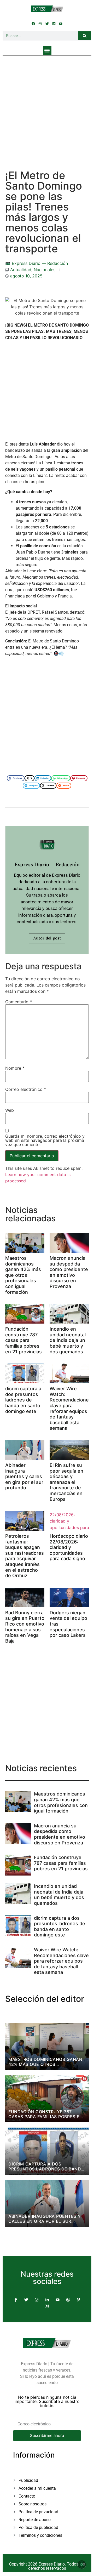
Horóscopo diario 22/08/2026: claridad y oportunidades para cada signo (69, 1547)
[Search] (85, 36)
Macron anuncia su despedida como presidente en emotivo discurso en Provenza (69, 1272)
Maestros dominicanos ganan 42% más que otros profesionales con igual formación (23, 1275)
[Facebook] (33, 24)
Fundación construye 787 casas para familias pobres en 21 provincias (23, 1340)
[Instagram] (40, 24)
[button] (47, 50)
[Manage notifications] (82, 2564)
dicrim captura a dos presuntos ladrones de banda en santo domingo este (23, 1400)
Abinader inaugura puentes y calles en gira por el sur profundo (24, 1476)
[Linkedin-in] (47, 2300)
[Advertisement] (47, 107)
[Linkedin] (54, 24)
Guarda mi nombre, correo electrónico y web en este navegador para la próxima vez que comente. (45, 1140)
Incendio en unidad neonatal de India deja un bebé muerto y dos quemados (68, 1340)
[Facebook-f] (16, 2300)
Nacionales (45, 270)
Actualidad (21, 270)
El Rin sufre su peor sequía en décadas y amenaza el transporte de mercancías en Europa (66, 1482)
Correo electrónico (26, 1089)
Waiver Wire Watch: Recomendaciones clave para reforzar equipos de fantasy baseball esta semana (70, 1408)
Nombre (15, 1068)
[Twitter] (47, 24)
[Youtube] (61, 24)
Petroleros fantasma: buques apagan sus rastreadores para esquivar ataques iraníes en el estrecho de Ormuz (25, 1556)
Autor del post (47, 938)
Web (10, 1110)
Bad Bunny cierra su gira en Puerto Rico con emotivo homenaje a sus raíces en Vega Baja (25, 1627)
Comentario (19, 1002)
